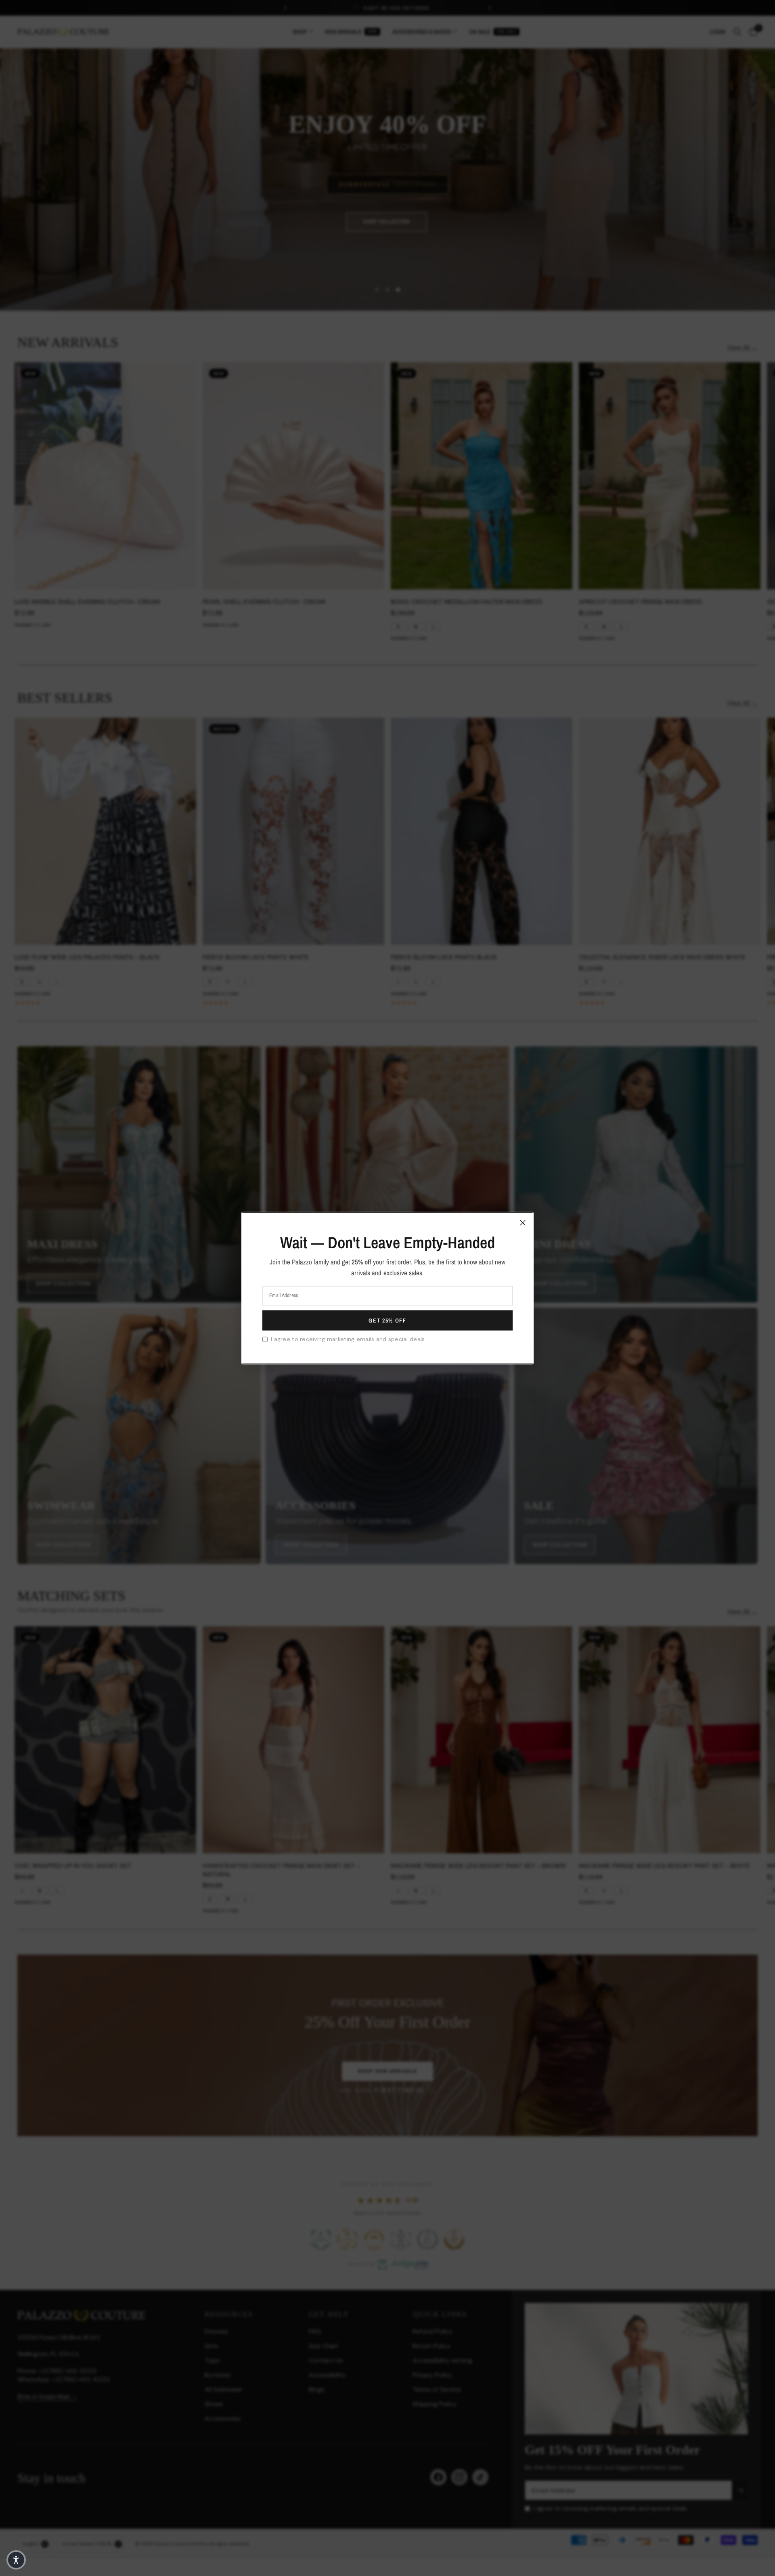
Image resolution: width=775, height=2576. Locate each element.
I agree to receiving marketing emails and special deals (348, 1339)
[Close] (523, 1222)
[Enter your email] (387, 1320)
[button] (16, 2560)
